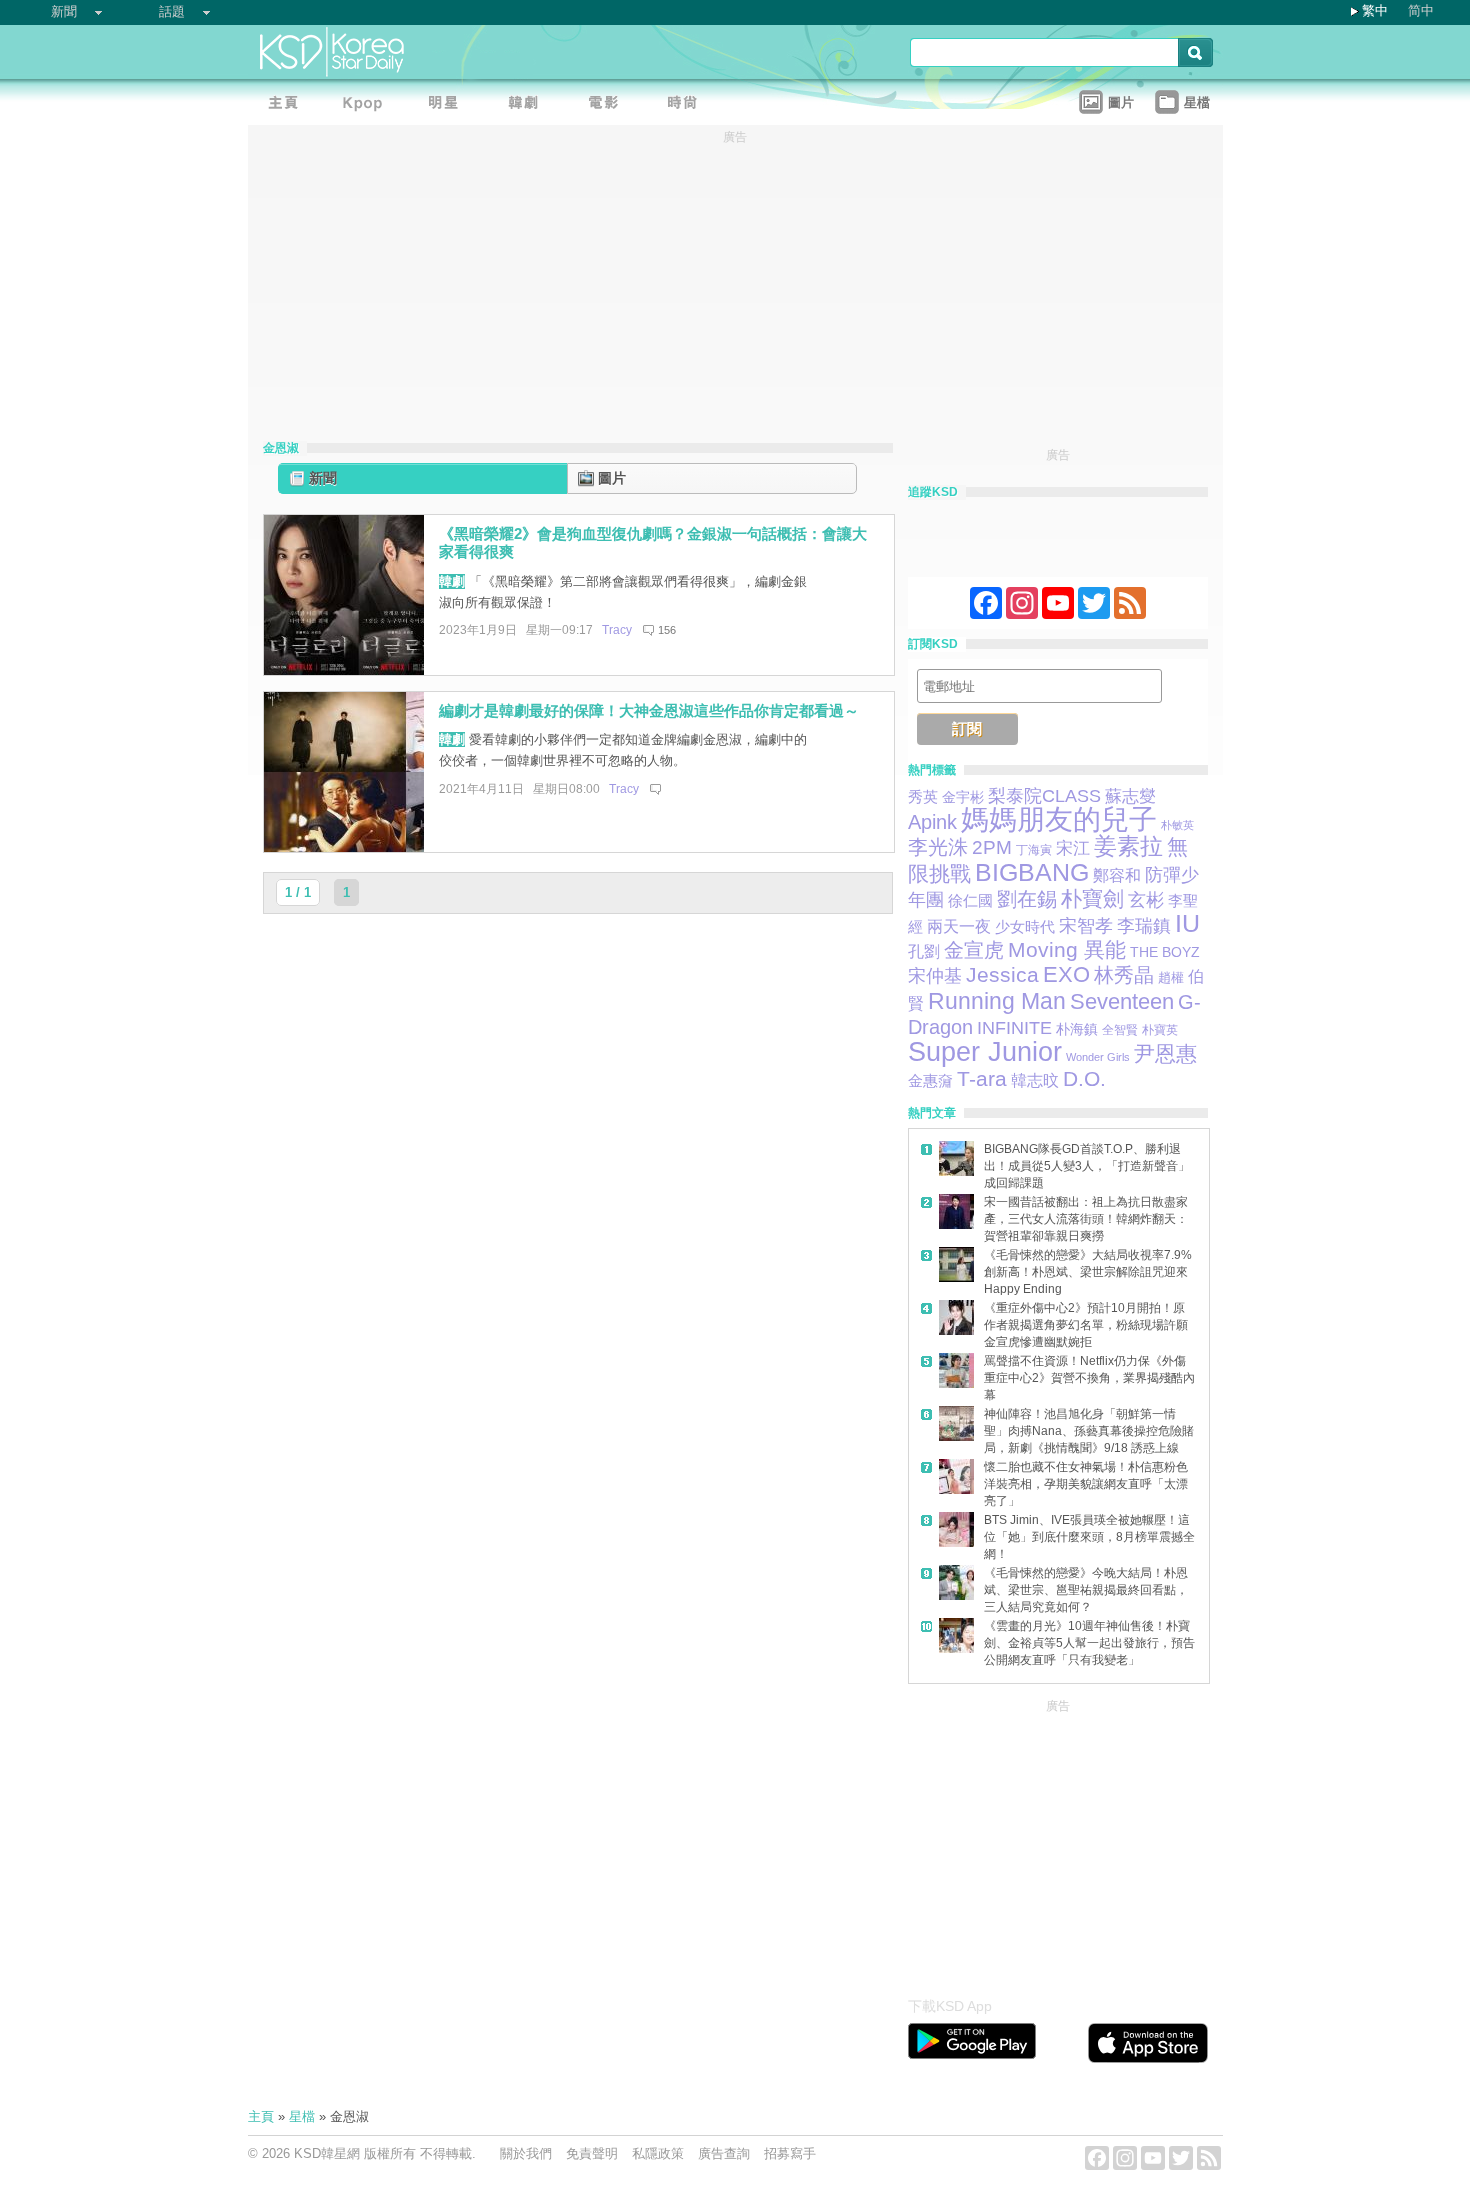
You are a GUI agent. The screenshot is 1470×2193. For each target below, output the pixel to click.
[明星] (448, 105)
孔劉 (924, 951)
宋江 (1073, 848)
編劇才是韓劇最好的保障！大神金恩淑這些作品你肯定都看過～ (649, 710)
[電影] (608, 105)
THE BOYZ (1165, 952)
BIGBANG (1032, 872)
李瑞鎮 (1144, 926)
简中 (1421, 10)
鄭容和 (1117, 875)
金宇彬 (963, 797)
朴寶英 (1160, 1030)
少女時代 (1025, 927)
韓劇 (452, 581)
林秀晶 (1124, 975)
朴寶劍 (1092, 898)
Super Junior (985, 1052)
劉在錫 (1027, 899)
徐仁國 (970, 900)
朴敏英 (1177, 825)
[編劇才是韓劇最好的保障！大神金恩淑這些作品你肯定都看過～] (344, 847)
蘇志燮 (1130, 796)
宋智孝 (1086, 926)
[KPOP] (368, 105)
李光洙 (938, 847)
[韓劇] (528, 105)
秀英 (923, 797)
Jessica (1002, 974)
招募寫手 (790, 2153)
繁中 (1375, 10)
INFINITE (1014, 1028)
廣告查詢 (724, 2153)
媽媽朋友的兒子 (1059, 819)
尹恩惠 (1165, 1053)
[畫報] (688, 105)
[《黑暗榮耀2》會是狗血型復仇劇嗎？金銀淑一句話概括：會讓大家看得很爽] (344, 670)
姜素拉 (1128, 846)
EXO (1066, 974)
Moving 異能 (1067, 949)
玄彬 (1146, 899)
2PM (992, 847)
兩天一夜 (959, 926)
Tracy (617, 630)
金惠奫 (930, 1080)
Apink (932, 822)
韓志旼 (1035, 1080)
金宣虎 (974, 950)
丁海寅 (1034, 850)
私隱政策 (658, 2153)
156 (667, 630)
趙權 (1171, 977)
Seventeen (1122, 1001)
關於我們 (526, 2153)
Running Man (997, 1001)
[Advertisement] (1058, 1843)
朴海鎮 (1077, 1029)
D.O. (1084, 1078)
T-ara (982, 1078)
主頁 (261, 2116)
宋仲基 (935, 975)
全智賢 (1120, 1030)
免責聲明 (592, 2153)
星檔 (302, 2116)
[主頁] (288, 105)
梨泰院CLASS (1044, 795)
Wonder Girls (1098, 1057)
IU (1187, 923)
